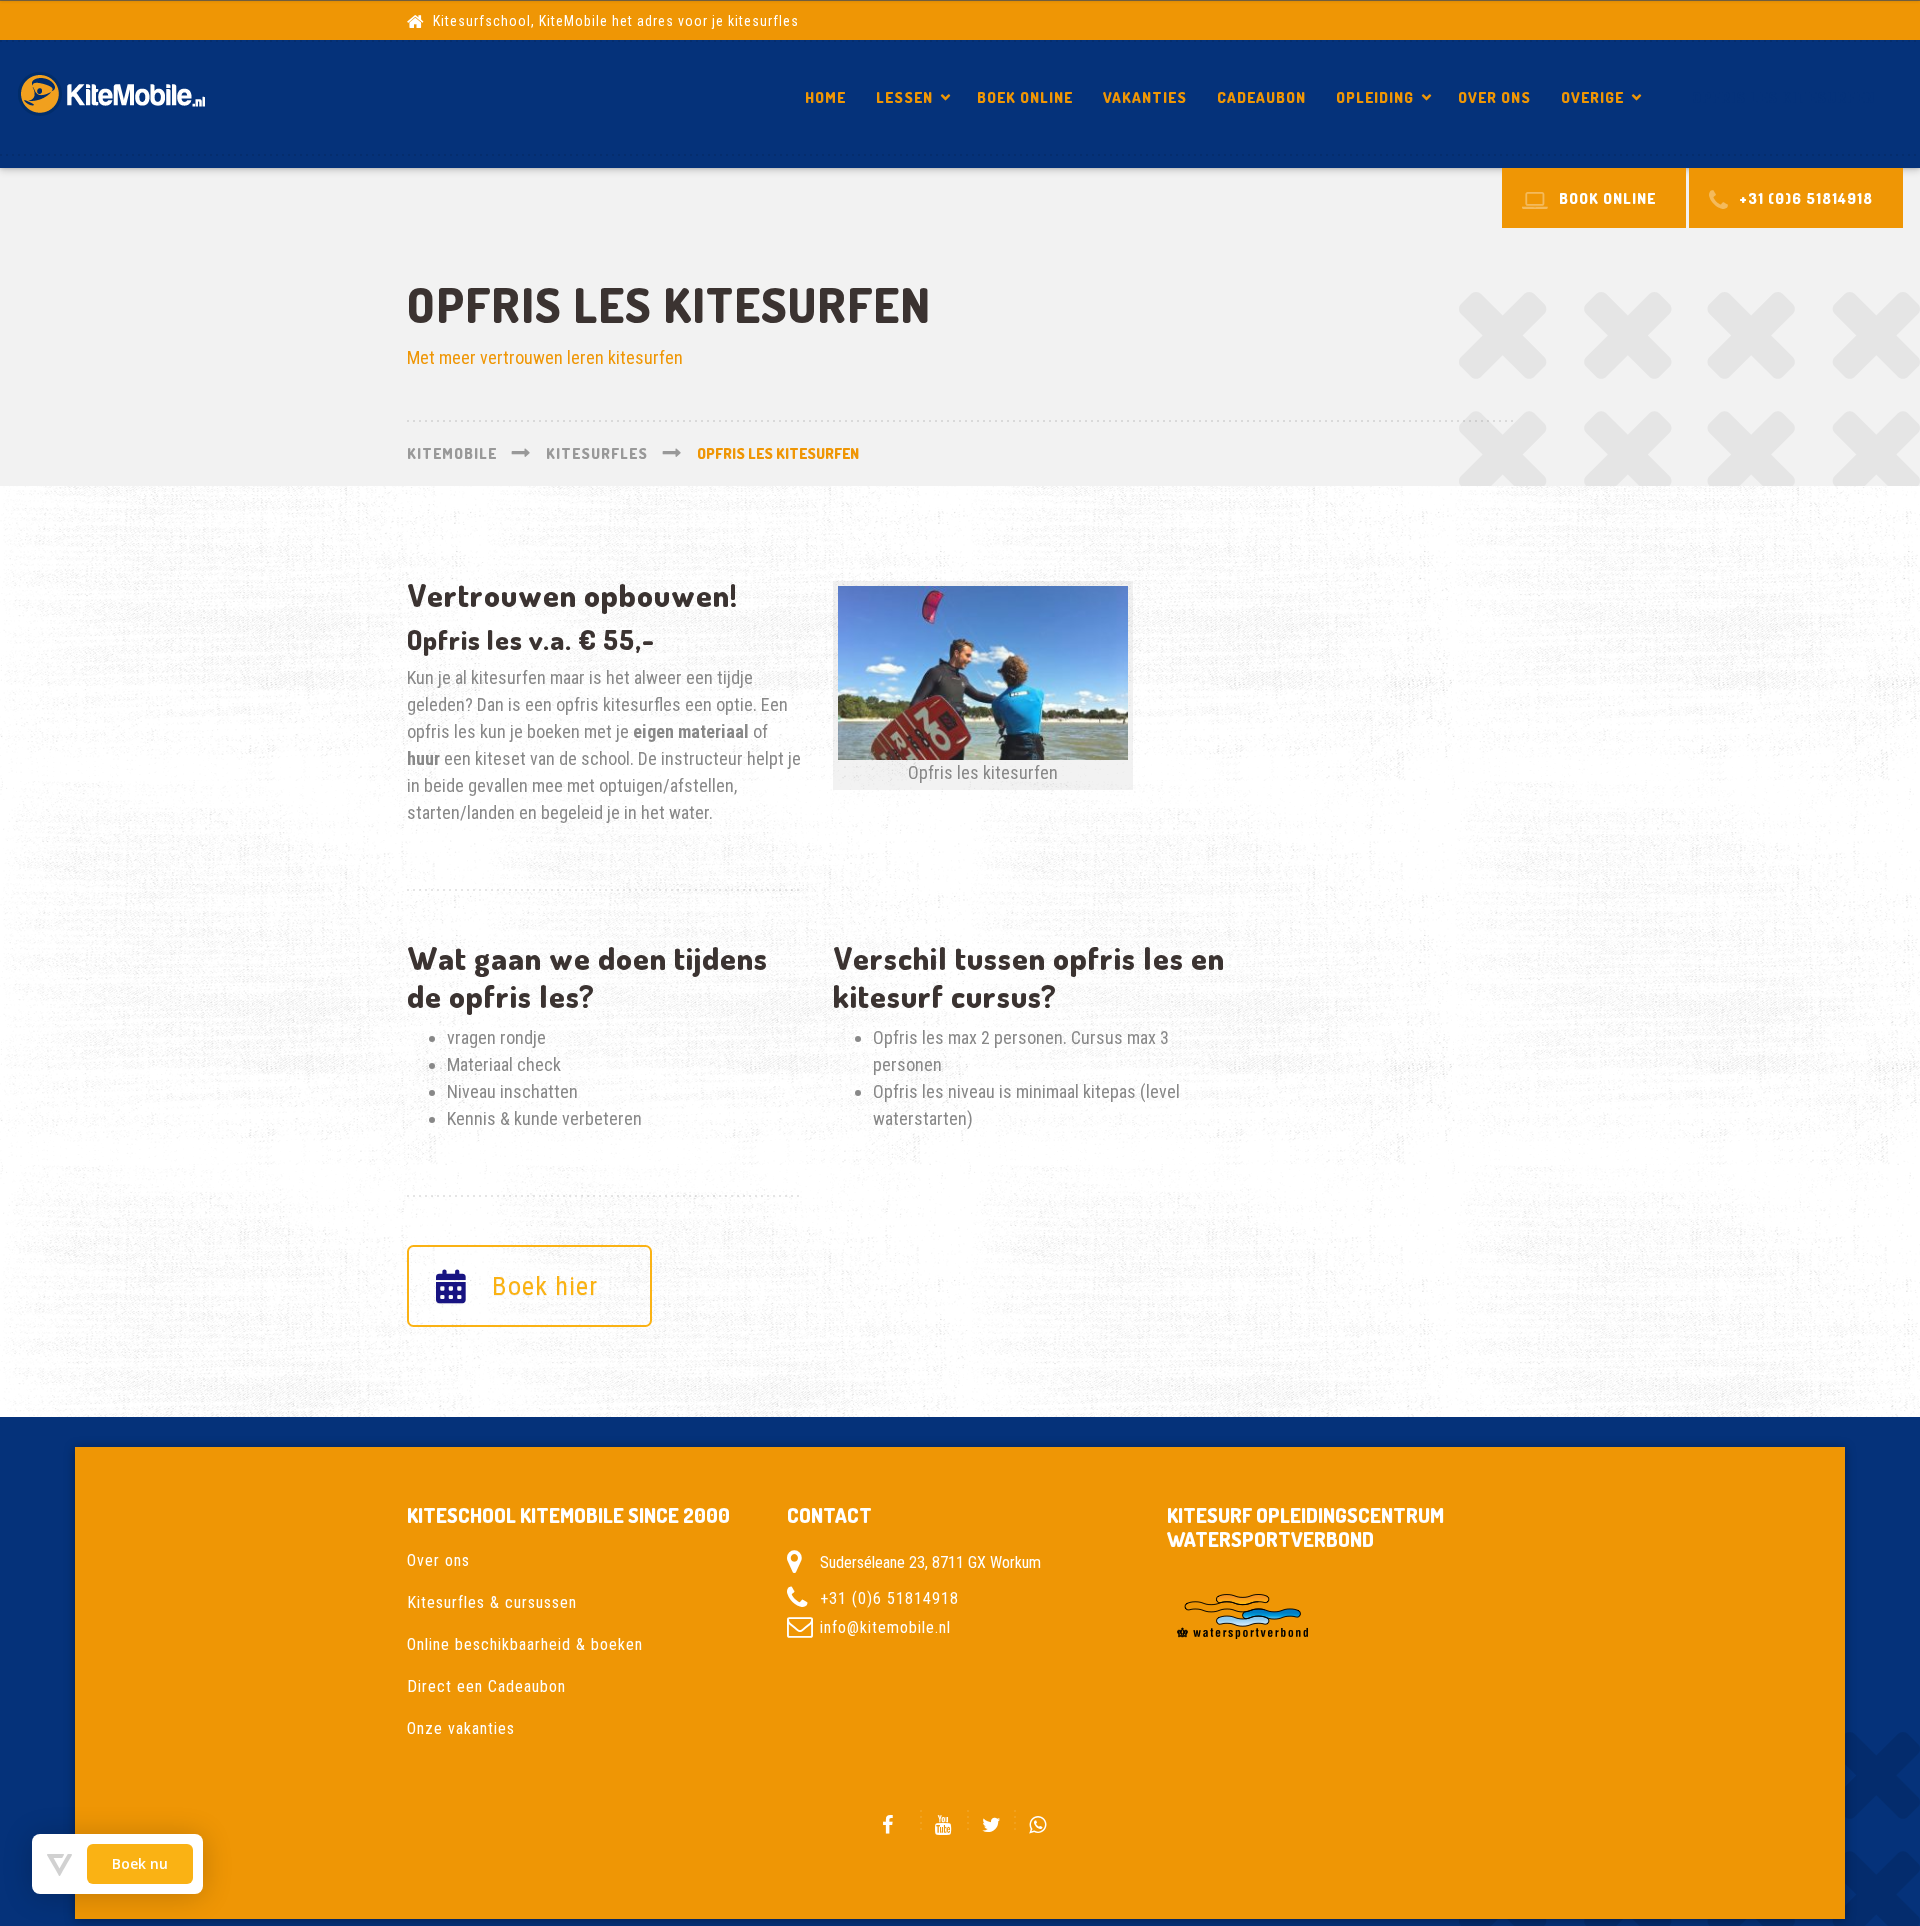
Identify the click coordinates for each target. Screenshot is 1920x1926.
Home (825, 97)
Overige (1592, 97)
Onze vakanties (461, 1728)
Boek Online (1025, 97)
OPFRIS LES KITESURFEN (1783, 97)
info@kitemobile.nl (885, 1627)
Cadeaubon (1261, 97)
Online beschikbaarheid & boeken (525, 1644)
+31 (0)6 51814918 (889, 1598)
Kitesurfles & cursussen (492, 1602)
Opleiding (1375, 97)
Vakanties (1145, 97)
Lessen (904, 97)
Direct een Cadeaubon (486, 1686)
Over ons (1494, 97)
